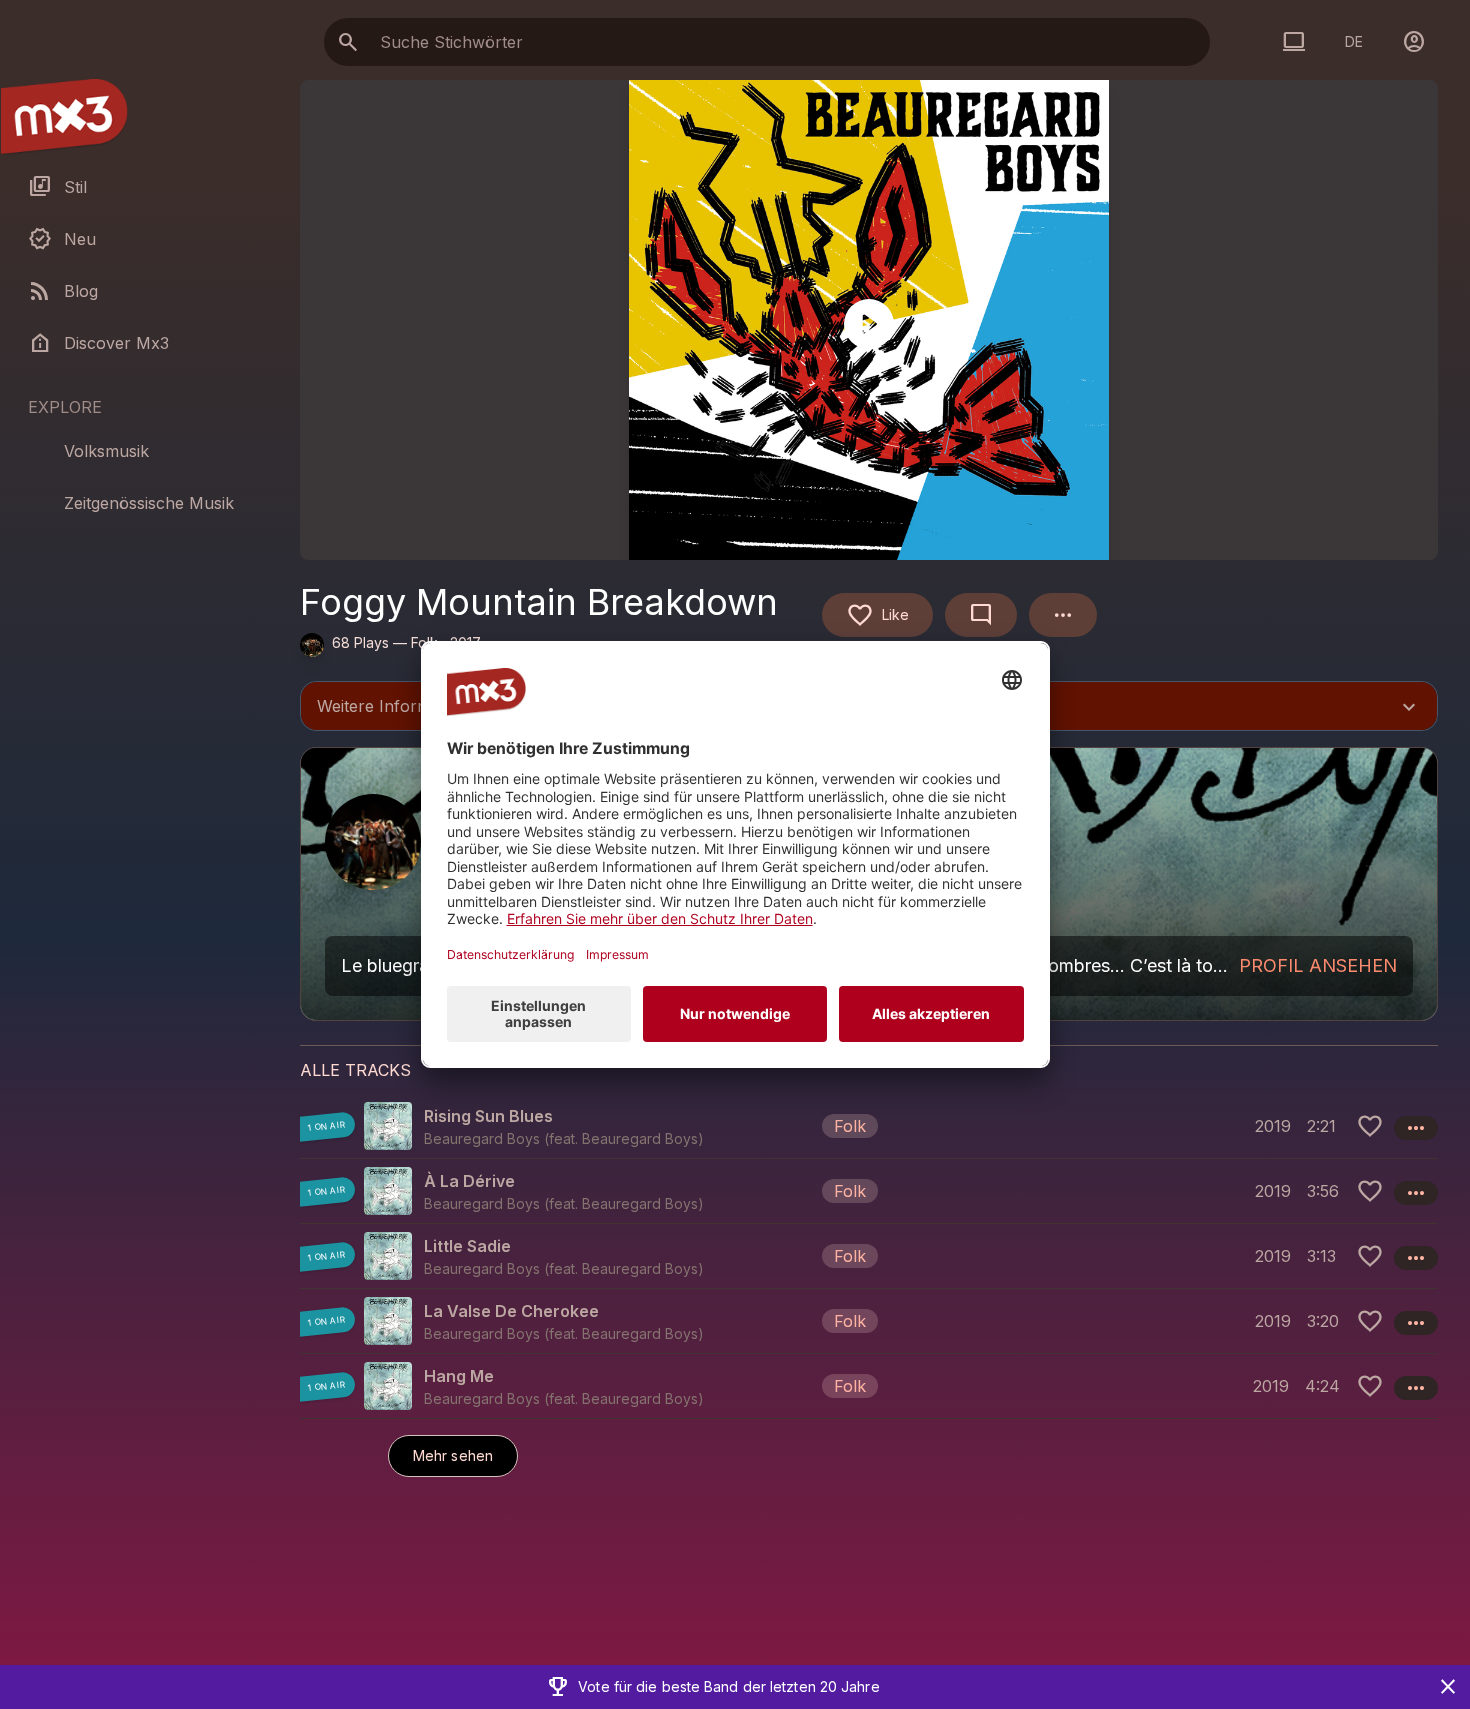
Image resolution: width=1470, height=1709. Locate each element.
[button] (869, 1126)
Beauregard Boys (640, 1138)
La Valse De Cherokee (511, 1311)
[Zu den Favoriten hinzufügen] (1370, 1126)
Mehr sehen (453, 1455)
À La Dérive (469, 1181)
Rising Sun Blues (488, 1116)
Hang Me (459, 1376)
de (1354, 41)
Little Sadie (467, 1246)
